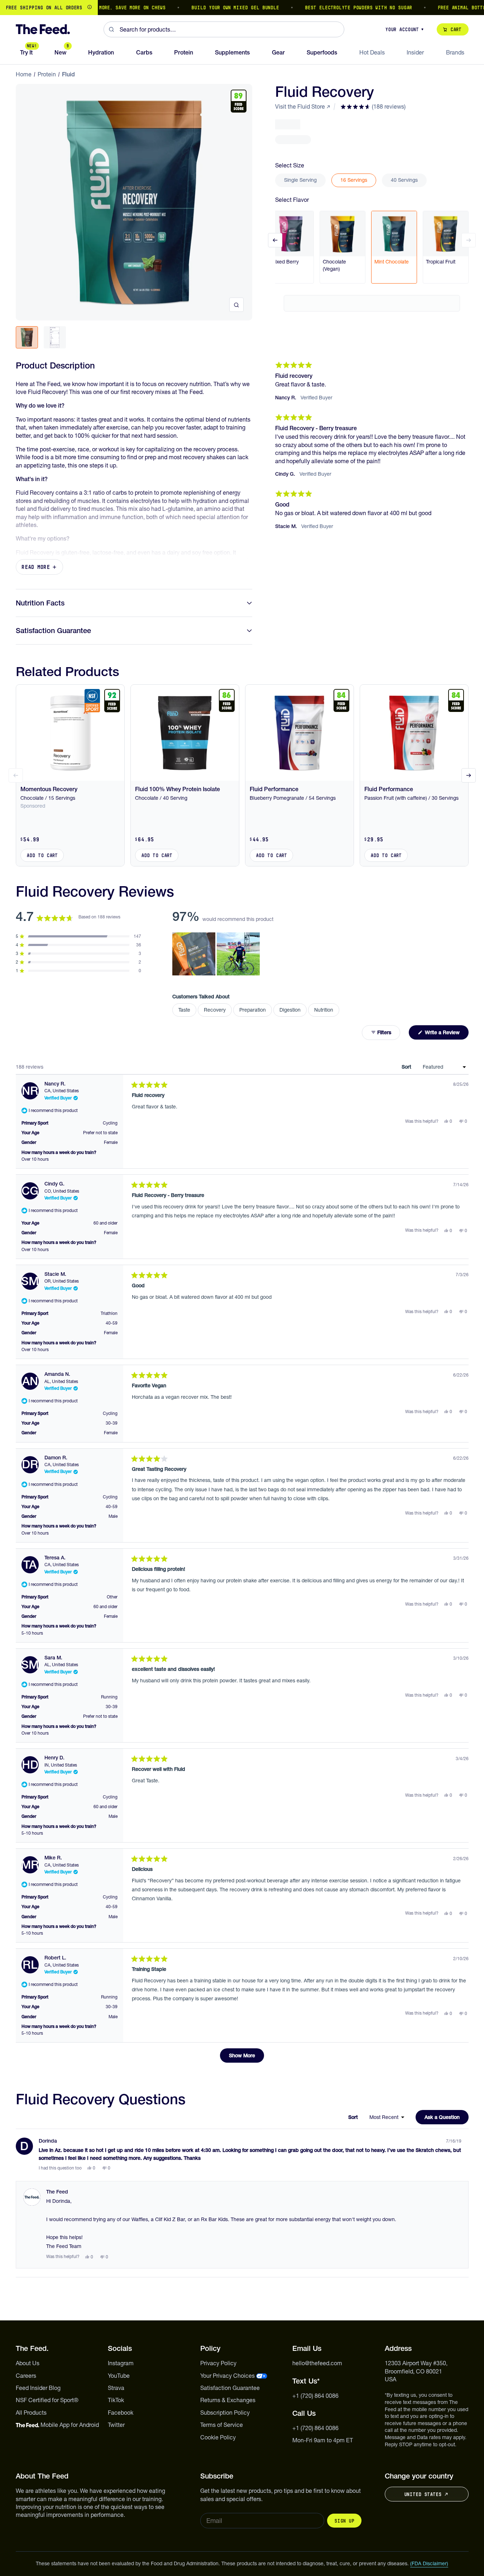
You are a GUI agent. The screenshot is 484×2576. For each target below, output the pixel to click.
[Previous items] (275, 240)
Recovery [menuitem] (215, 1010)
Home (24, 74)
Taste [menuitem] (184, 1010)
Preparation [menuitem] (253, 1010)
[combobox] (224, 29)
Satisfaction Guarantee (53, 631)
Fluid (68, 74)
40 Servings (404, 180)
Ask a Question (447, 2119)
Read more (36, 567)
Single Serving (300, 180)
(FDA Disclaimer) (429, 2563)
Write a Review (446, 1034)
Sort (407, 1067)
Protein (47, 74)
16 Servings (354, 180)
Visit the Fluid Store (300, 106)
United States (423, 2494)
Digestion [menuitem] (290, 1010)
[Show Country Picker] (90, 8)
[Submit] (112, 29)
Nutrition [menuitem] (324, 1010)
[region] (242, 8)
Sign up (344, 2521)
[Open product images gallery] (236, 305)
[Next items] (469, 240)
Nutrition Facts (40, 603)
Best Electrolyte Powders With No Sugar (327, 8)
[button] (373, 106)
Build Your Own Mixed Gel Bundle (203, 8)
